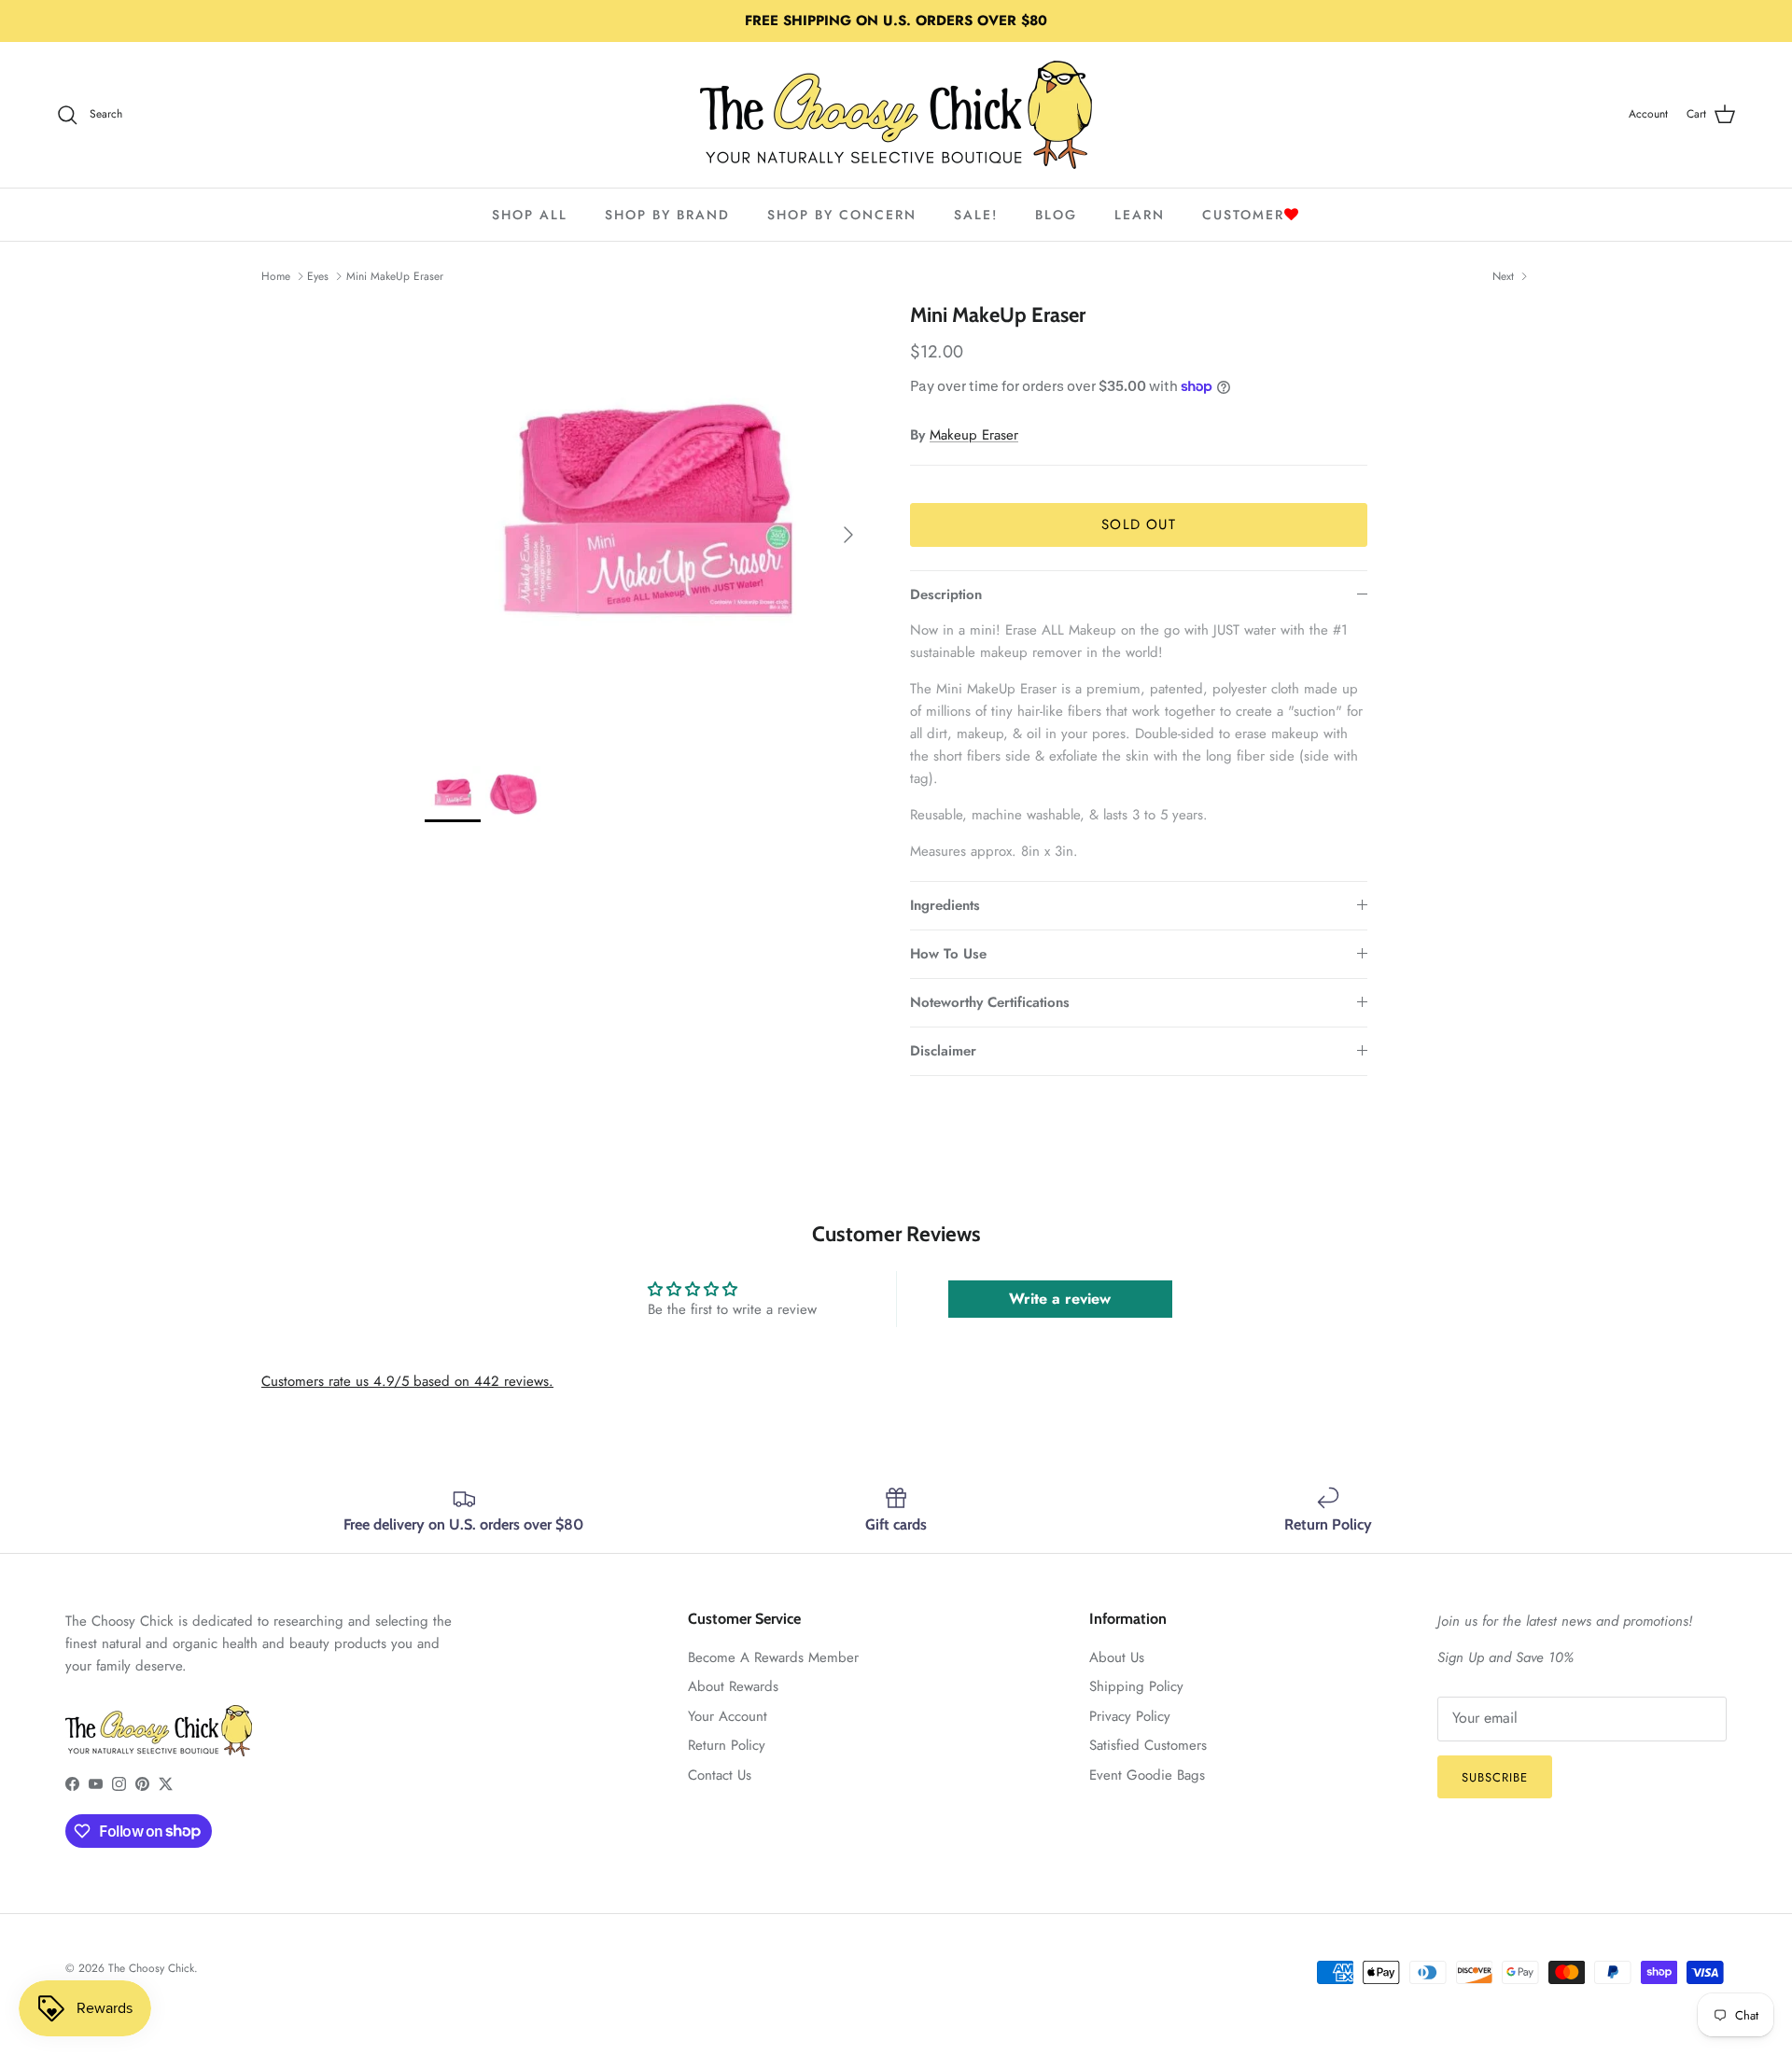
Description (946, 594)
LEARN (1140, 215)
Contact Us (720, 1775)
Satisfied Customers (1148, 1745)
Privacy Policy (1130, 1716)
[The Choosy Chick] (896, 115)
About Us (1117, 1657)
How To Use (948, 954)
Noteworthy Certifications (990, 1002)
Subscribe (1495, 1777)
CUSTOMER (1243, 215)
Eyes (318, 276)
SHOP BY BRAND (667, 215)
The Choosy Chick (151, 1968)
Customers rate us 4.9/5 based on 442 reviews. (407, 1381)
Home (276, 276)
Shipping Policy (1136, 1686)
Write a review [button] (1060, 1299)
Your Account (728, 1716)
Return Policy (727, 1745)
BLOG (1056, 215)
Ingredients (945, 905)
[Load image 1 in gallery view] (647, 525)
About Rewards (733, 1686)
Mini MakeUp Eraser (395, 276)
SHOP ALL (530, 215)
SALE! (976, 215)
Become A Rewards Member (773, 1657)
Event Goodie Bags (1147, 1775)
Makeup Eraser (974, 435)
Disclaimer (943, 1051)
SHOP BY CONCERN (842, 215)
